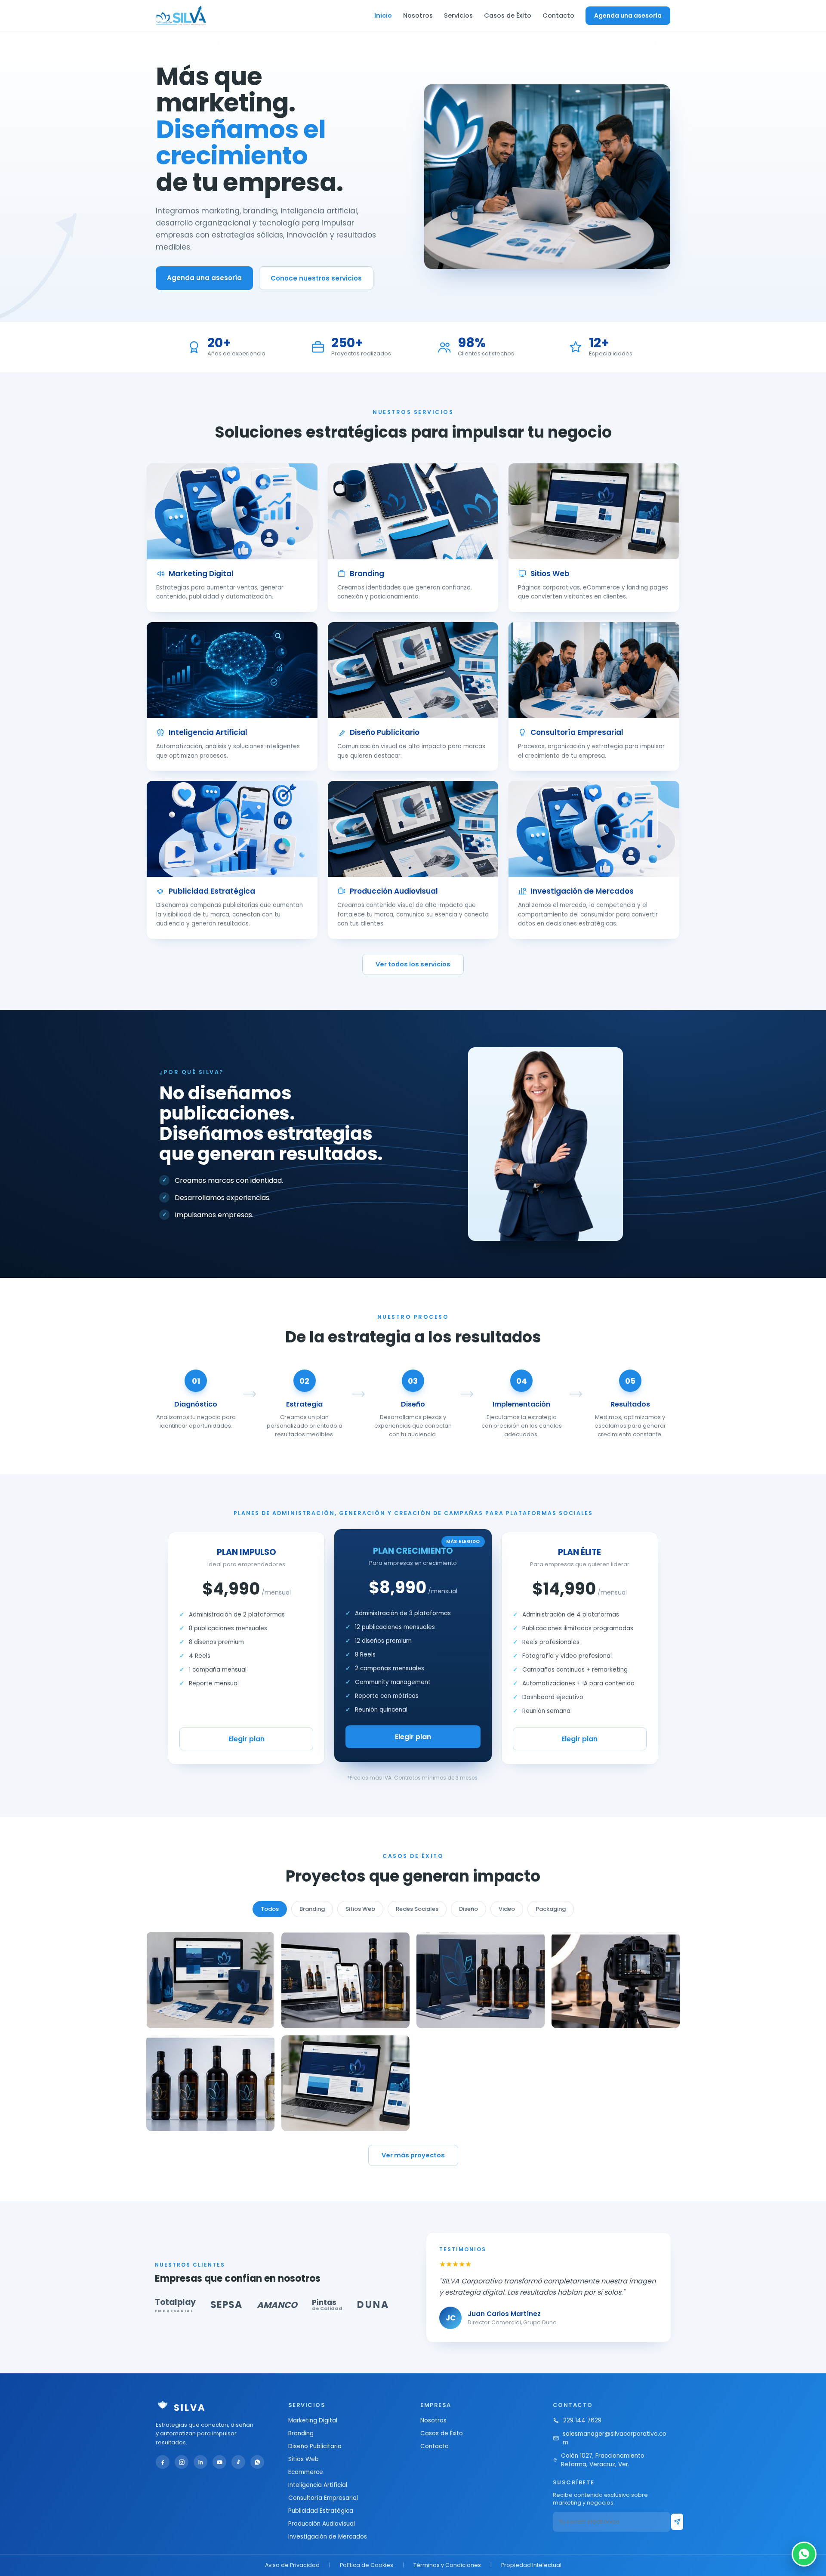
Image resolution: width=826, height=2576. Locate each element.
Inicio (383, 15)
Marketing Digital (313, 2420)
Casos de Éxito (508, 15)
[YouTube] (219, 2462)
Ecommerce (306, 2472)
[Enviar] (677, 2522)
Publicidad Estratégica (321, 2511)
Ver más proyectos (413, 2155)
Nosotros (418, 15)
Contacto (558, 15)
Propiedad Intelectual (531, 2565)
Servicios (458, 15)
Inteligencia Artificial (318, 2485)
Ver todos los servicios (413, 964)
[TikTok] (238, 2462)
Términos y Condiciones (447, 2565)
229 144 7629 (582, 2420)
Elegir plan (247, 1739)
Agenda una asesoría (628, 15)
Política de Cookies (367, 2565)
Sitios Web (304, 2459)
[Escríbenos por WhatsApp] (804, 2554)
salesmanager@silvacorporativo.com (615, 2438)
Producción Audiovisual (322, 2524)
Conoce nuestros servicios (316, 278)
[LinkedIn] (200, 2462)
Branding (301, 2433)
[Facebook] (163, 2462)
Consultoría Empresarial (323, 2498)
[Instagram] (182, 2462)
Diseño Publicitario (315, 2446)
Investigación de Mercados (328, 2537)
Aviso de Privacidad (292, 2565)
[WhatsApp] (257, 2462)
